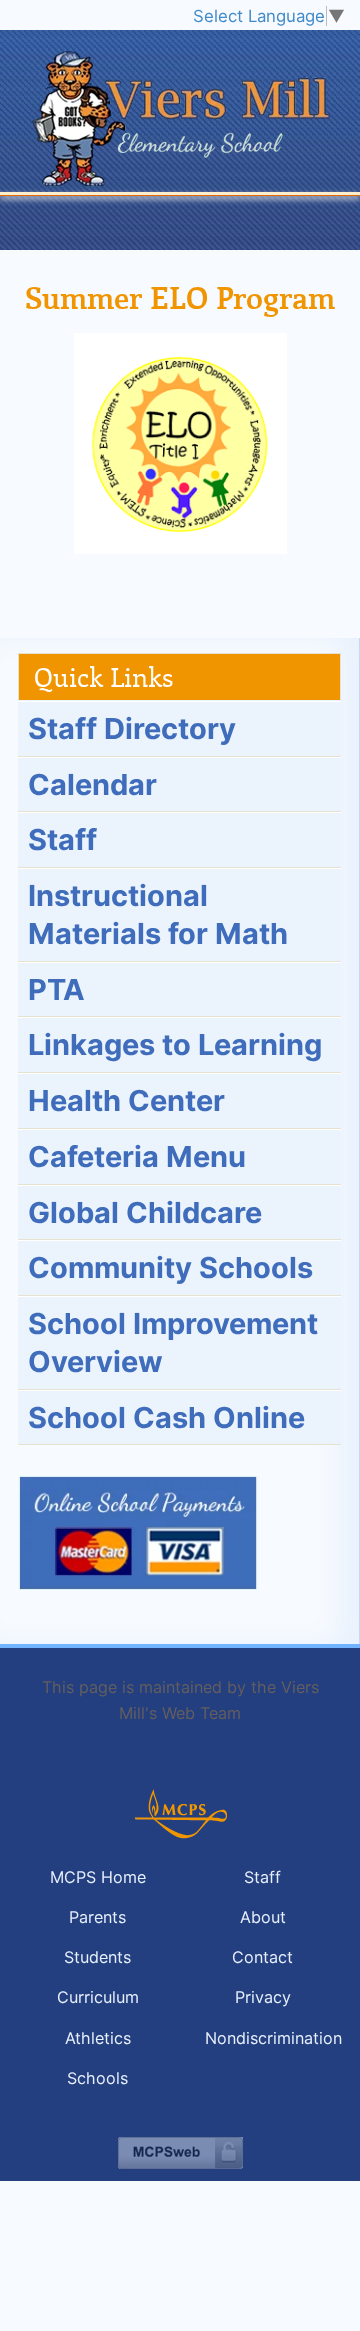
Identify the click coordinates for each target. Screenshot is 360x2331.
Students (97, 1957)
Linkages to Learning (175, 1044)
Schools (97, 2078)
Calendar (92, 784)
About (263, 1917)
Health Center (126, 1100)
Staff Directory (132, 728)
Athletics (98, 2038)
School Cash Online (166, 1417)
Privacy (263, 1997)
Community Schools (170, 1267)
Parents (97, 1917)
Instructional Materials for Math (158, 914)
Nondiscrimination (267, 2038)
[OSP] (138, 1531)
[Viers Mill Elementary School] (180, 118)
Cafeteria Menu (137, 1156)
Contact (262, 1957)
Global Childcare (145, 1212)
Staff (62, 839)
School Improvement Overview (173, 1342)
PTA (56, 989)
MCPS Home (98, 1877)
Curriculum (98, 1997)
